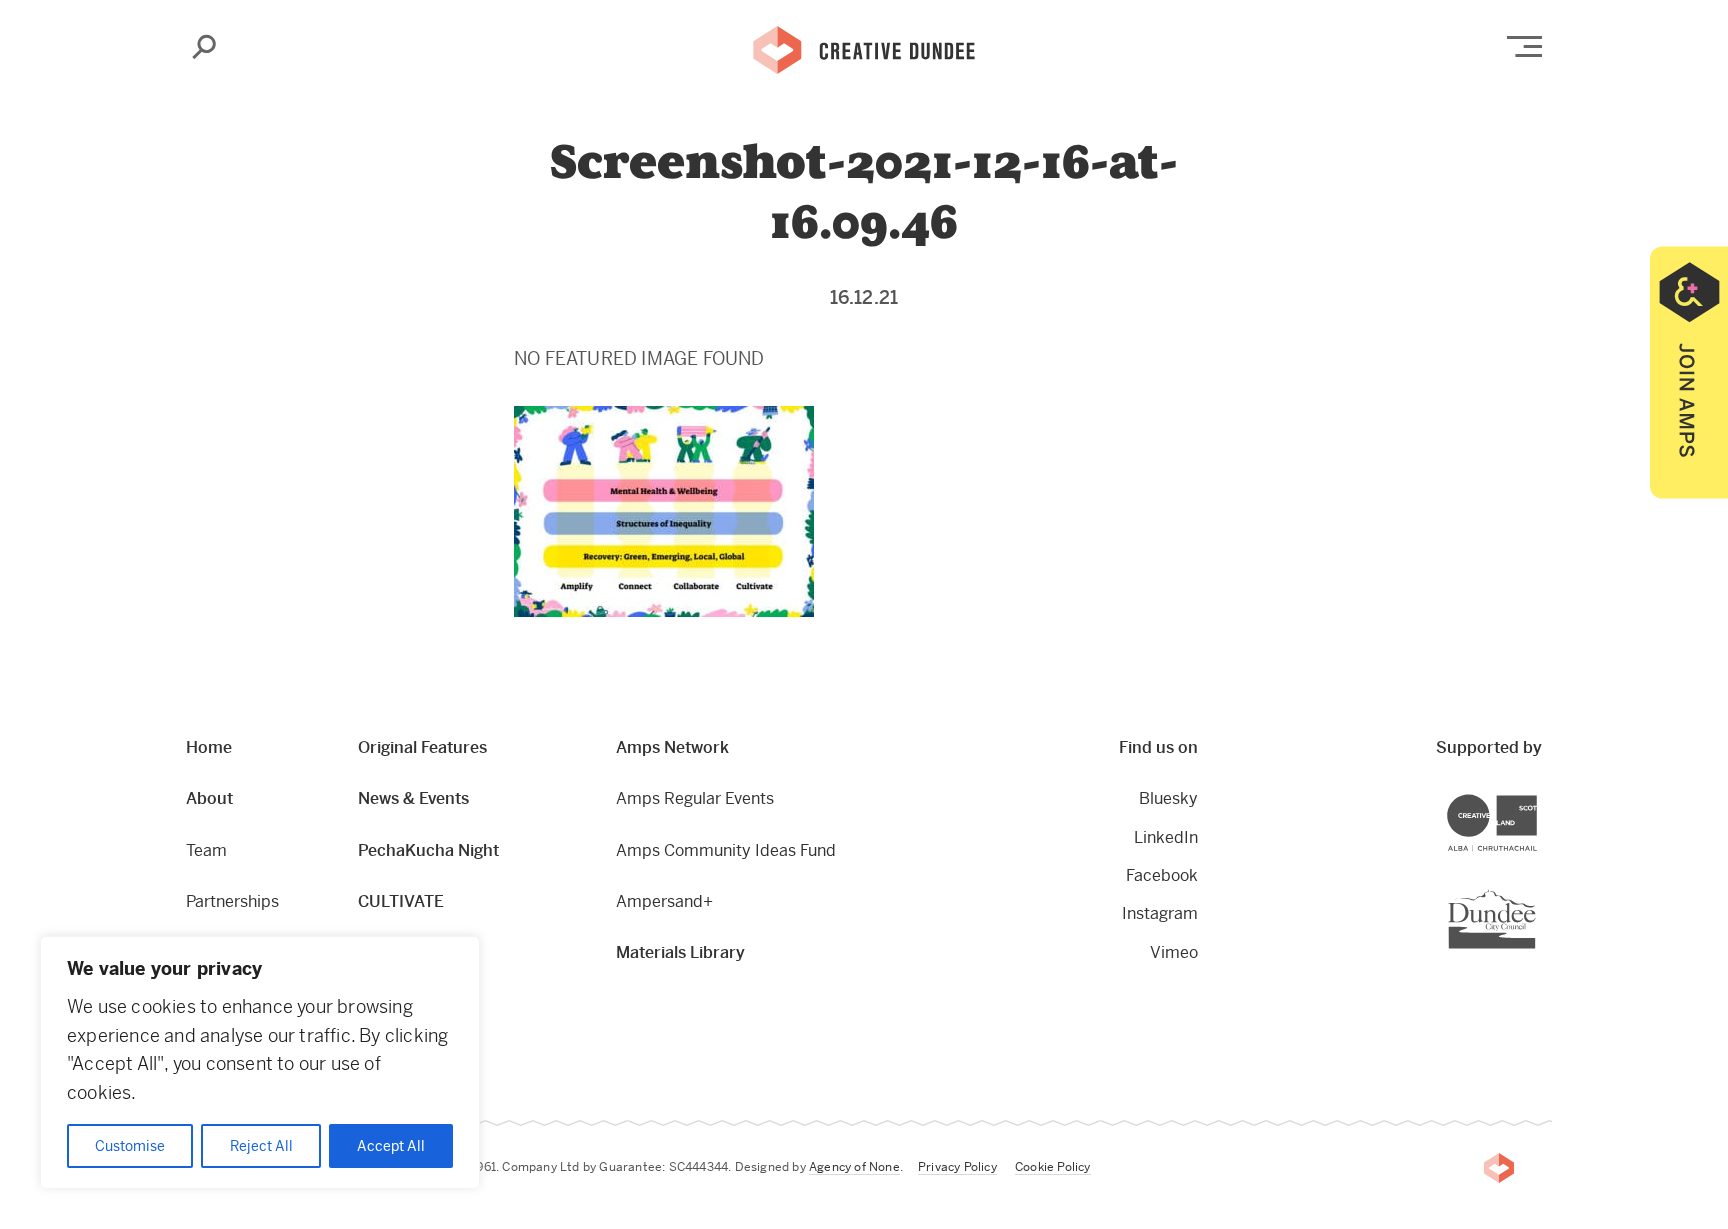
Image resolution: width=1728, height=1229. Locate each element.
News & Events (413, 798)
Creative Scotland (1536, 797)
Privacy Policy (957, 1167)
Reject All (261, 1146)
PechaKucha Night (428, 850)
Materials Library (680, 952)
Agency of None (854, 1167)
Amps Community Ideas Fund (726, 850)
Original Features (422, 747)
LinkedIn (1166, 837)
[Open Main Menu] (1524, 46)
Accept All (391, 1146)
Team (206, 850)
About (209, 798)
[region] (260, 1062)
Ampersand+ (664, 901)
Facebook (1162, 875)
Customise (130, 1146)
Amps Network (672, 747)
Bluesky (1168, 798)
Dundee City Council (1535, 891)
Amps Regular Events (695, 798)
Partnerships (232, 901)
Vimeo (1174, 952)
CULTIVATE (401, 901)
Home (209, 747)
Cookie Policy (1053, 1167)
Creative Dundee (864, 48)
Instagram (1160, 913)
